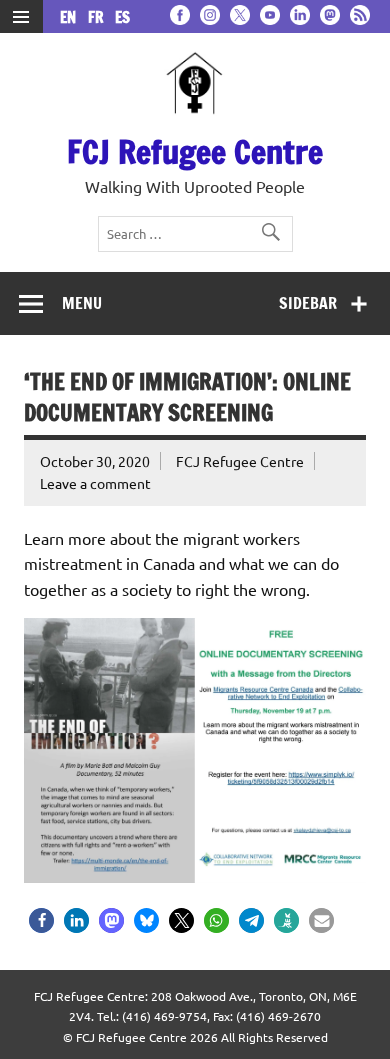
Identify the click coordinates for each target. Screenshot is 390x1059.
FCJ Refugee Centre (195, 152)
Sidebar (308, 303)
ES (122, 17)
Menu (82, 303)
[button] (41, 920)
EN (72, 17)
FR (99, 17)
